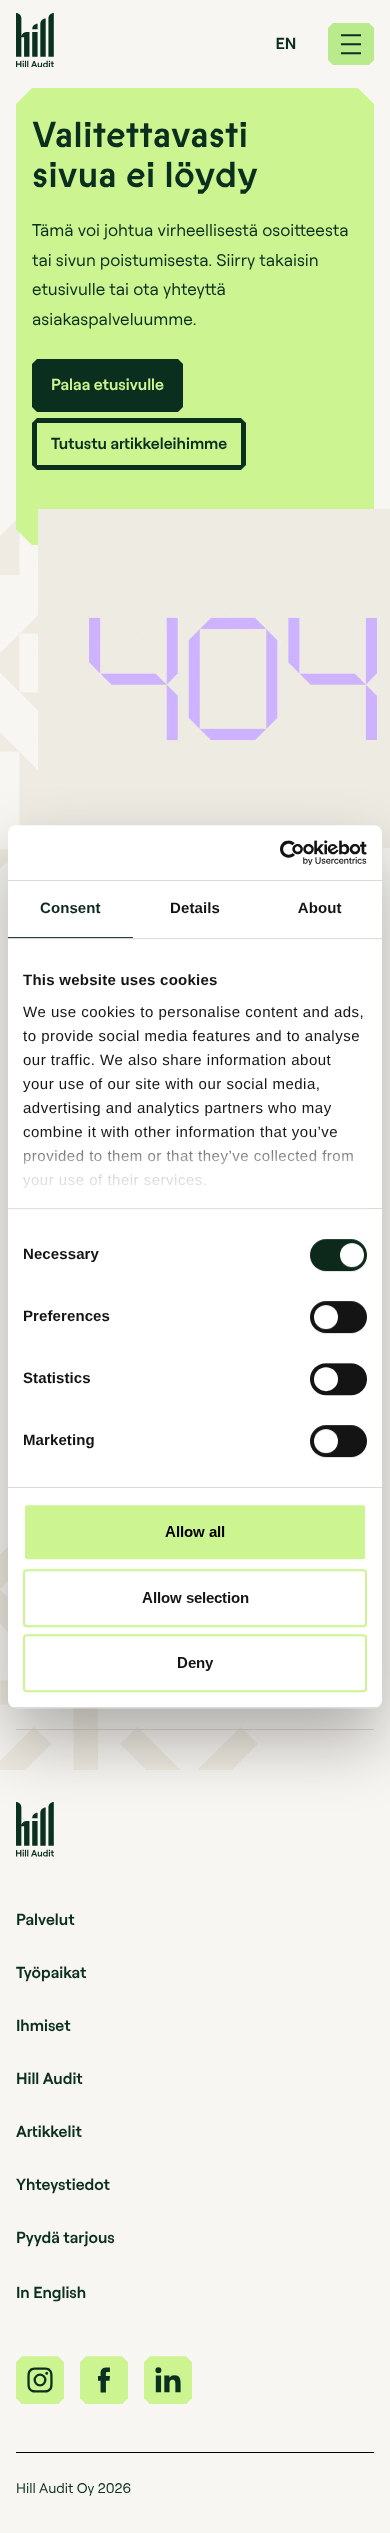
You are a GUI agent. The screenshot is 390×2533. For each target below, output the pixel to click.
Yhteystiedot (63, 2184)
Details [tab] (195, 908)
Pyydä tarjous (65, 2237)
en (286, 43)
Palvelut (45, 1919)
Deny (195, 1662)
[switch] (338, 1317)
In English (51, 2292)
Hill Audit (49, 2078)
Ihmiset (43, 2025)
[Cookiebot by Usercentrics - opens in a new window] (280, 853)
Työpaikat (51, 1972)
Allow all (195, 1531)
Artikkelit (49, 2131)
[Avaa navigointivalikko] (351, 44)
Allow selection (195, 1597)
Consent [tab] (70, 908)
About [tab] (320, 908)
